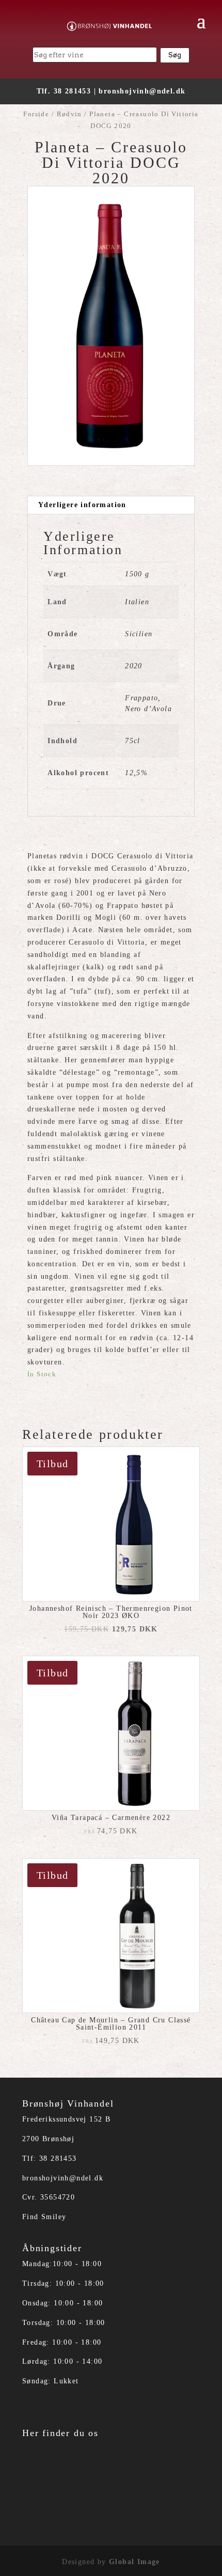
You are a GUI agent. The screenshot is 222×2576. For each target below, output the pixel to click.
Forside (36, 114)
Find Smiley (44, 2217)
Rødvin (69, 114)
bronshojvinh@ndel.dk (142, 91)
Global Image (134, 2562)
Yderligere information (82, 505)
